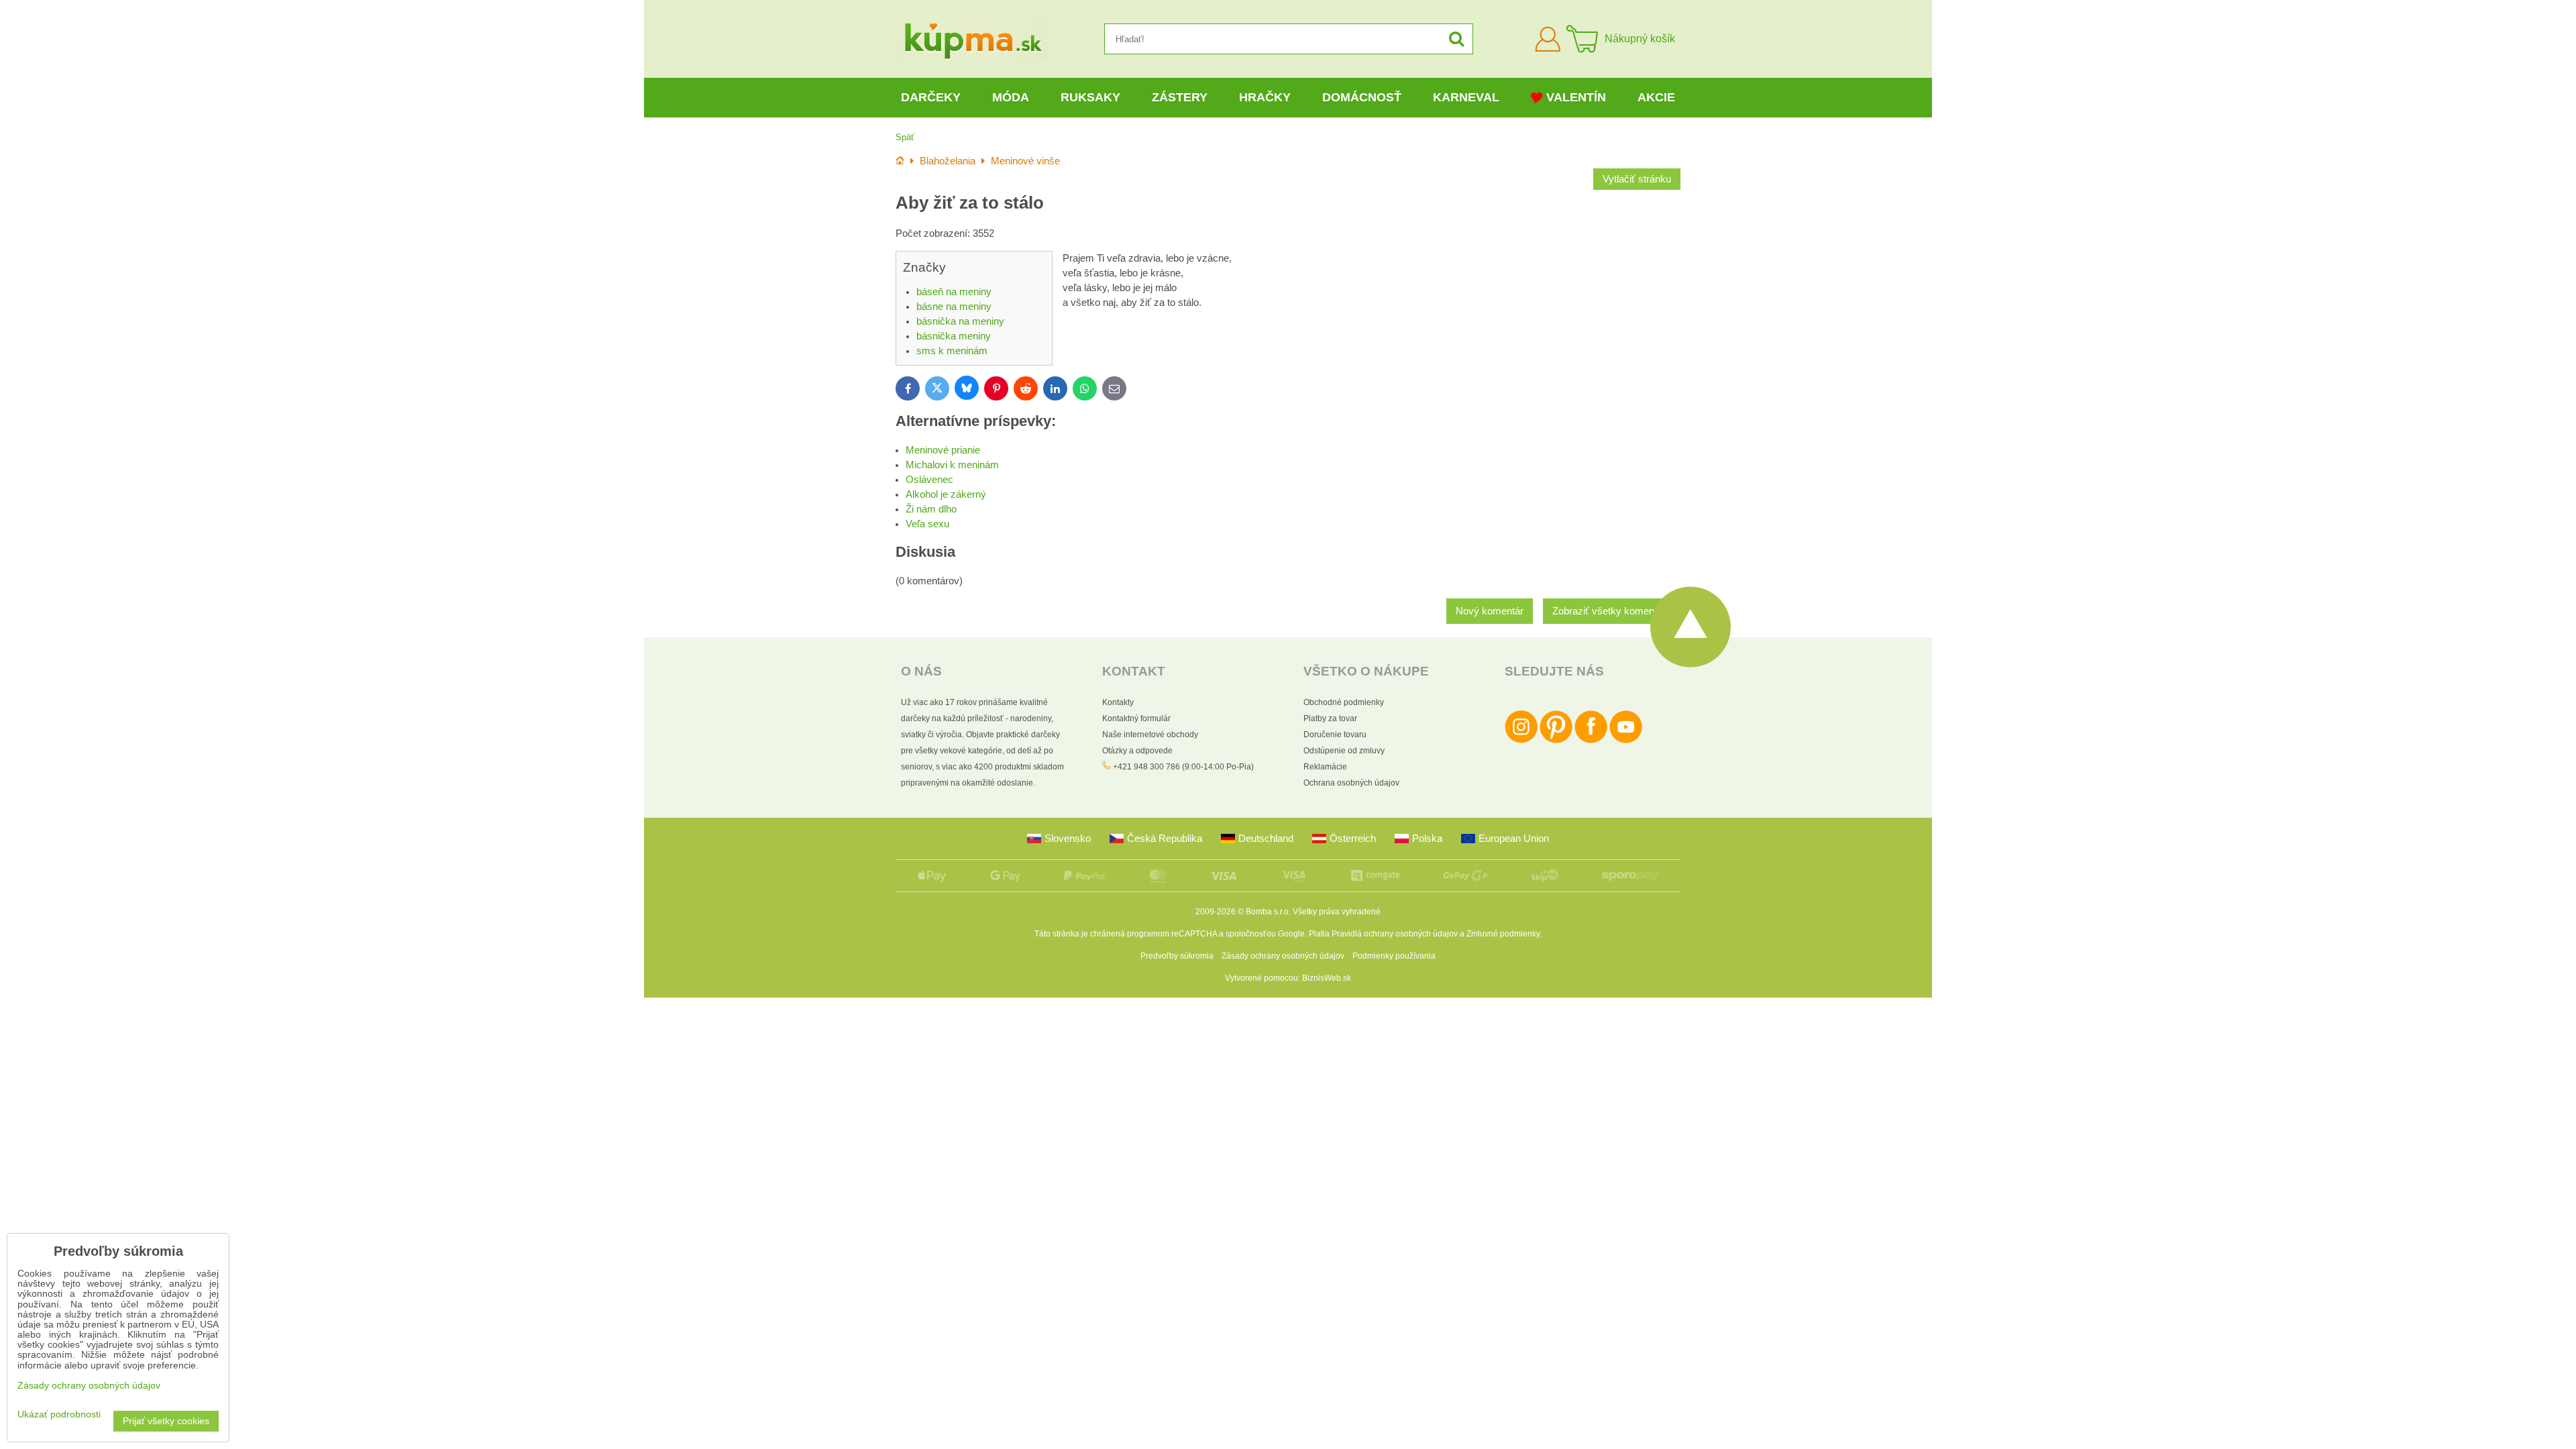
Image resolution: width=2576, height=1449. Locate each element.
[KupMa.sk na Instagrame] (1521, 741)
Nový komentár (1490, 611)
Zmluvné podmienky (1503, 934)
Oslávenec (929, 480)
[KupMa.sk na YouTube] (1626, 741)
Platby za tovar (1330, 718)
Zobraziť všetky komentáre (1612, 611)
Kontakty (1118, 702)
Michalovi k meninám (952, 465)
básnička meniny (954, 336)
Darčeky (931, 97)
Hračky (1265, 97)
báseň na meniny (954, 292)
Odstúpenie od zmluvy (1344, 751)
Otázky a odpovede (1137, 751)
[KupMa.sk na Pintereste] (1556, 741)
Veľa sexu (927, 524)
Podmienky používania (1394, 956)
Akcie (1656, 97)
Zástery (1180, 97)
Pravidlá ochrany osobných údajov (1395, 934)
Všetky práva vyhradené (1337, 912)
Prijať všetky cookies (166, 1421)
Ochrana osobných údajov (1351, 783)
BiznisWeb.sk (1327, 978)
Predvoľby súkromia (1177, 956)
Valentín (1576, 97)
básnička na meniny (960, 321)
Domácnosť (1362, 97)
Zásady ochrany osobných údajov (1283, 956)
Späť (905, 137)
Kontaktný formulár (1136, 718)
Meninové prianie (943, 450)
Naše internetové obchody (1150, 735)
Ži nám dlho (931, 509)
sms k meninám (952, 351)
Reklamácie (1325, 767)
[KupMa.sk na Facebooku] (1591, 741)
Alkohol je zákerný (946, 494)
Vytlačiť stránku (1637, 179)
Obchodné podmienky (1344, 702)
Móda (1011, 97)
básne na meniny (954, 307)
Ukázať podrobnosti (59, 1414)
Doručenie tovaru (1335, 735)
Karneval (1466, 97)
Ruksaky (1090, 97)
